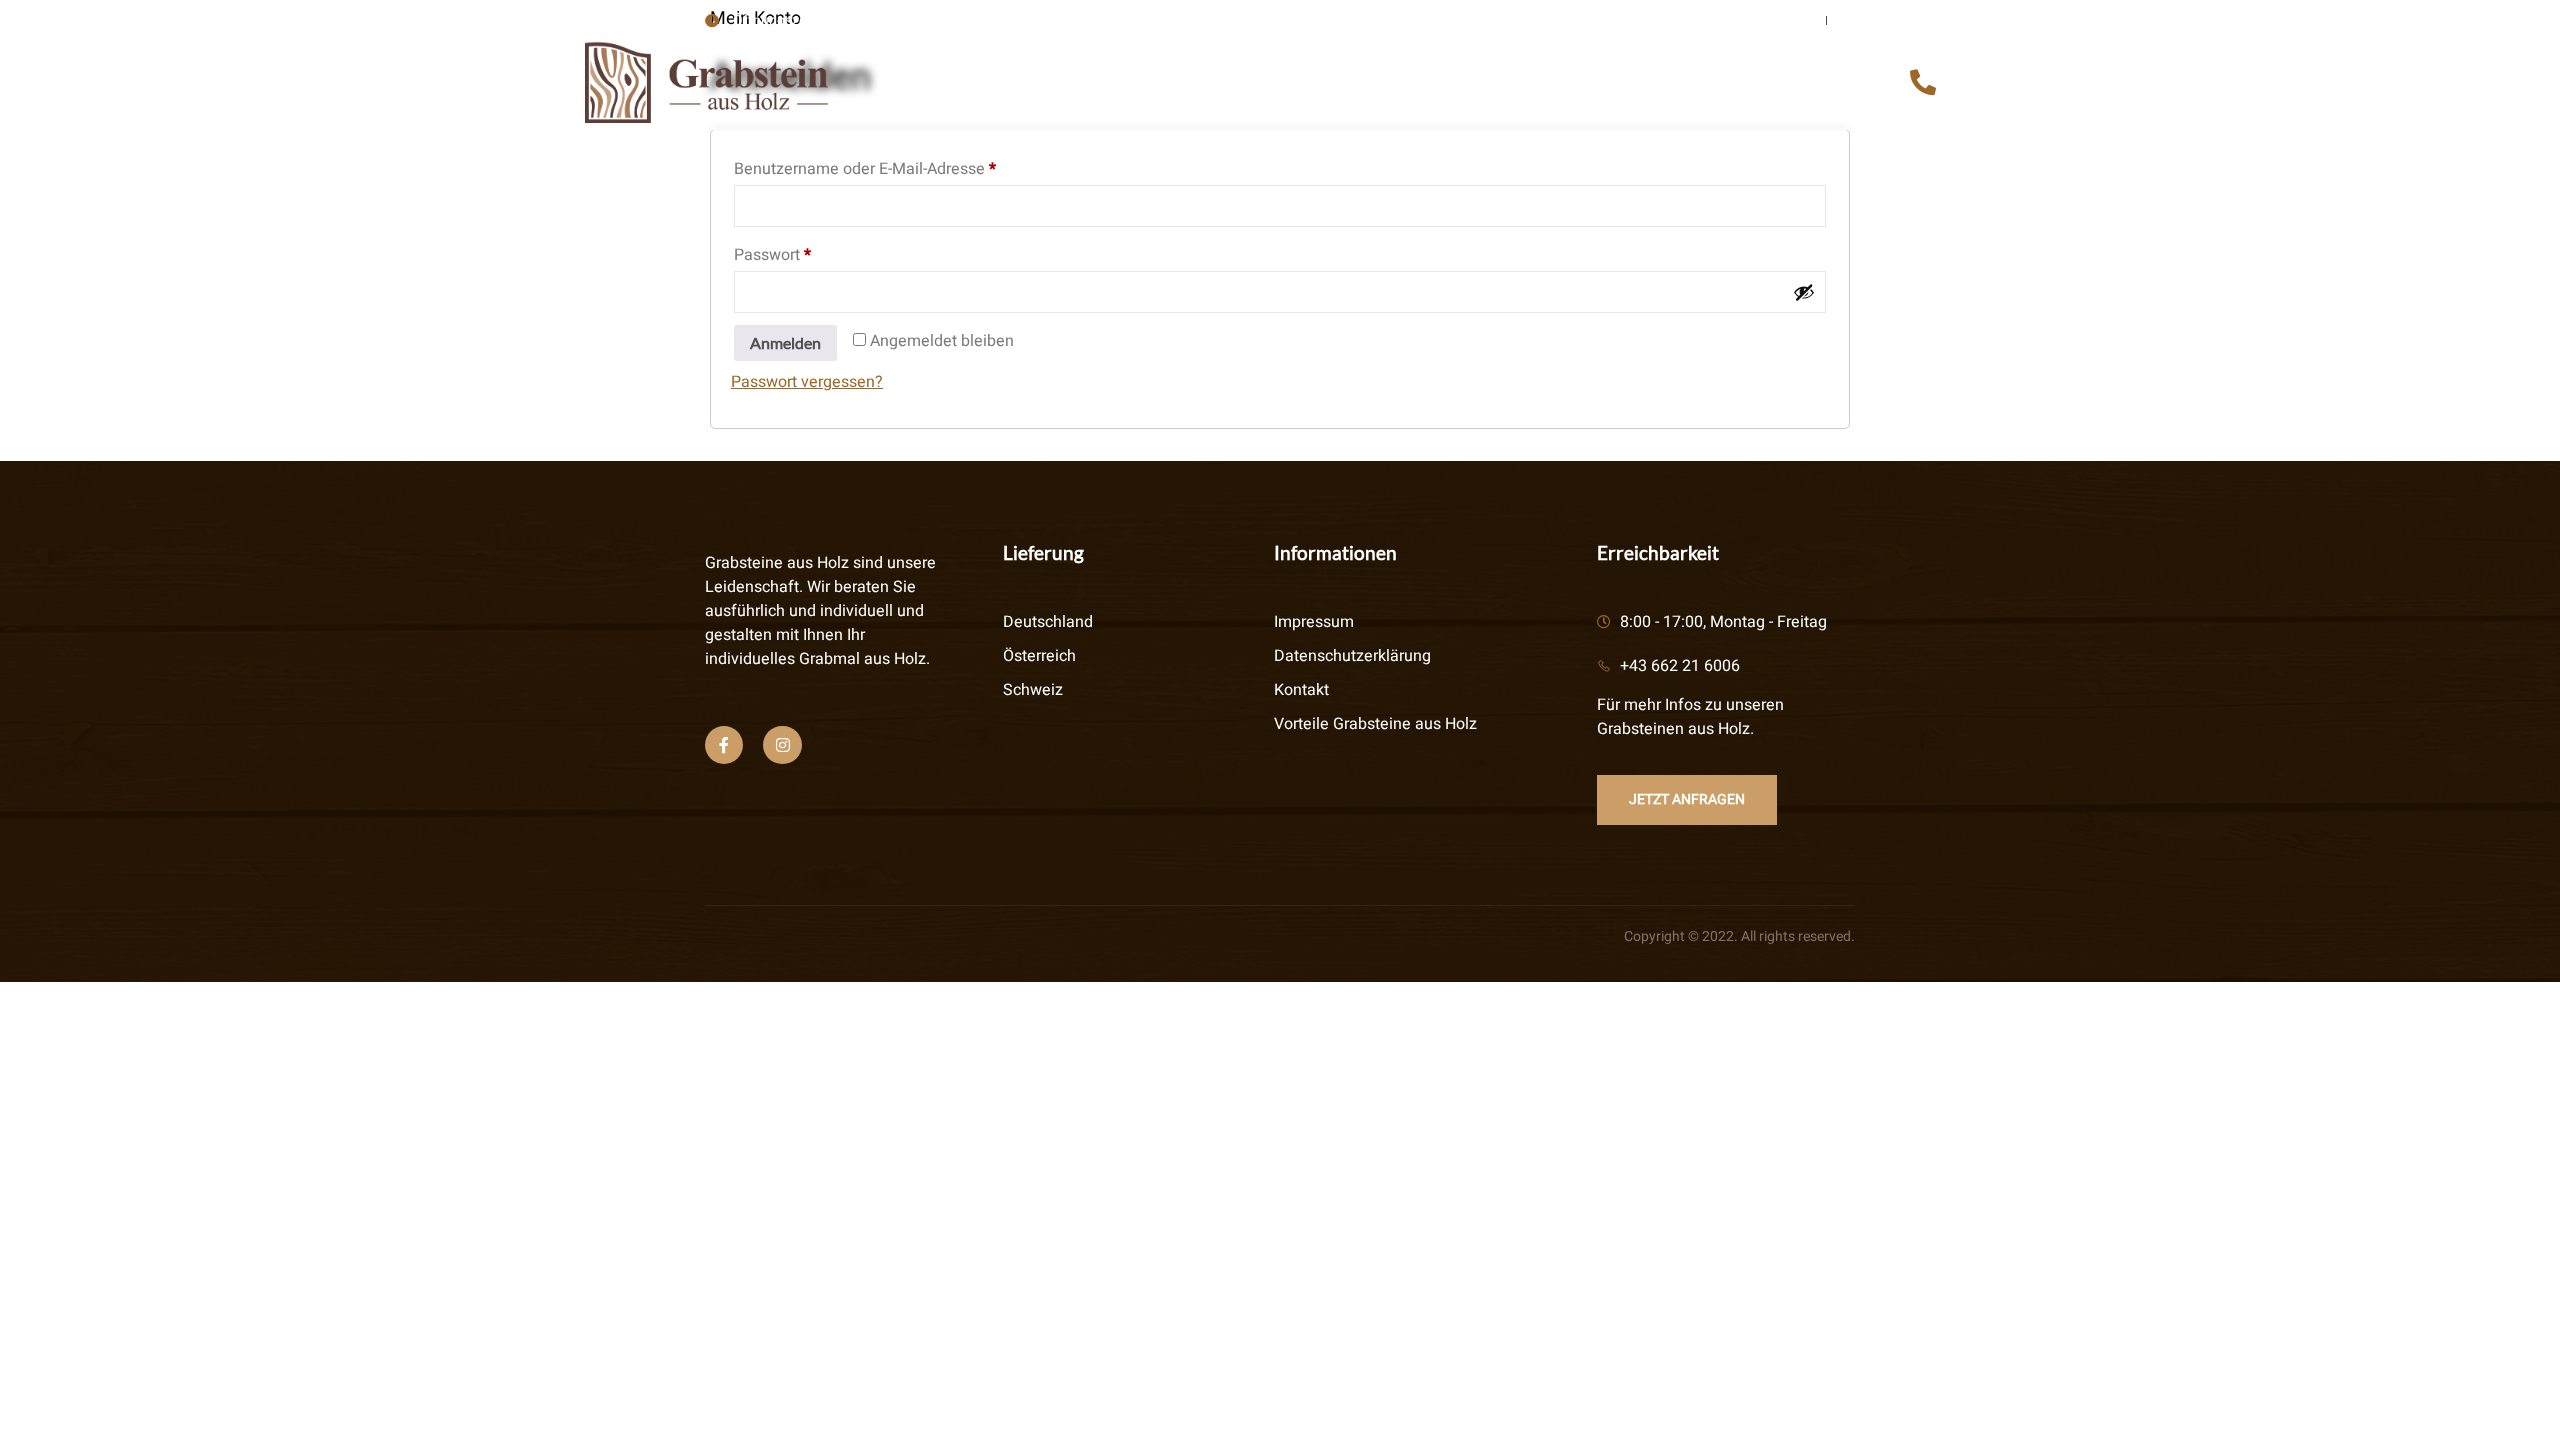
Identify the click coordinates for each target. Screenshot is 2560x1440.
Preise (1433, 85)
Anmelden (785, 342)
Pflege (1154, 85)
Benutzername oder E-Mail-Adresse (905, 167)
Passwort (813, 253)
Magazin (1794, 85)
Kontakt (1677, 85)
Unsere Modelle (1295, 85)
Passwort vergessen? (807, 382)
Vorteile (1047, 85)
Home (944, 85)
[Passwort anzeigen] (1804, 292)
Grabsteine (1548, 85)
